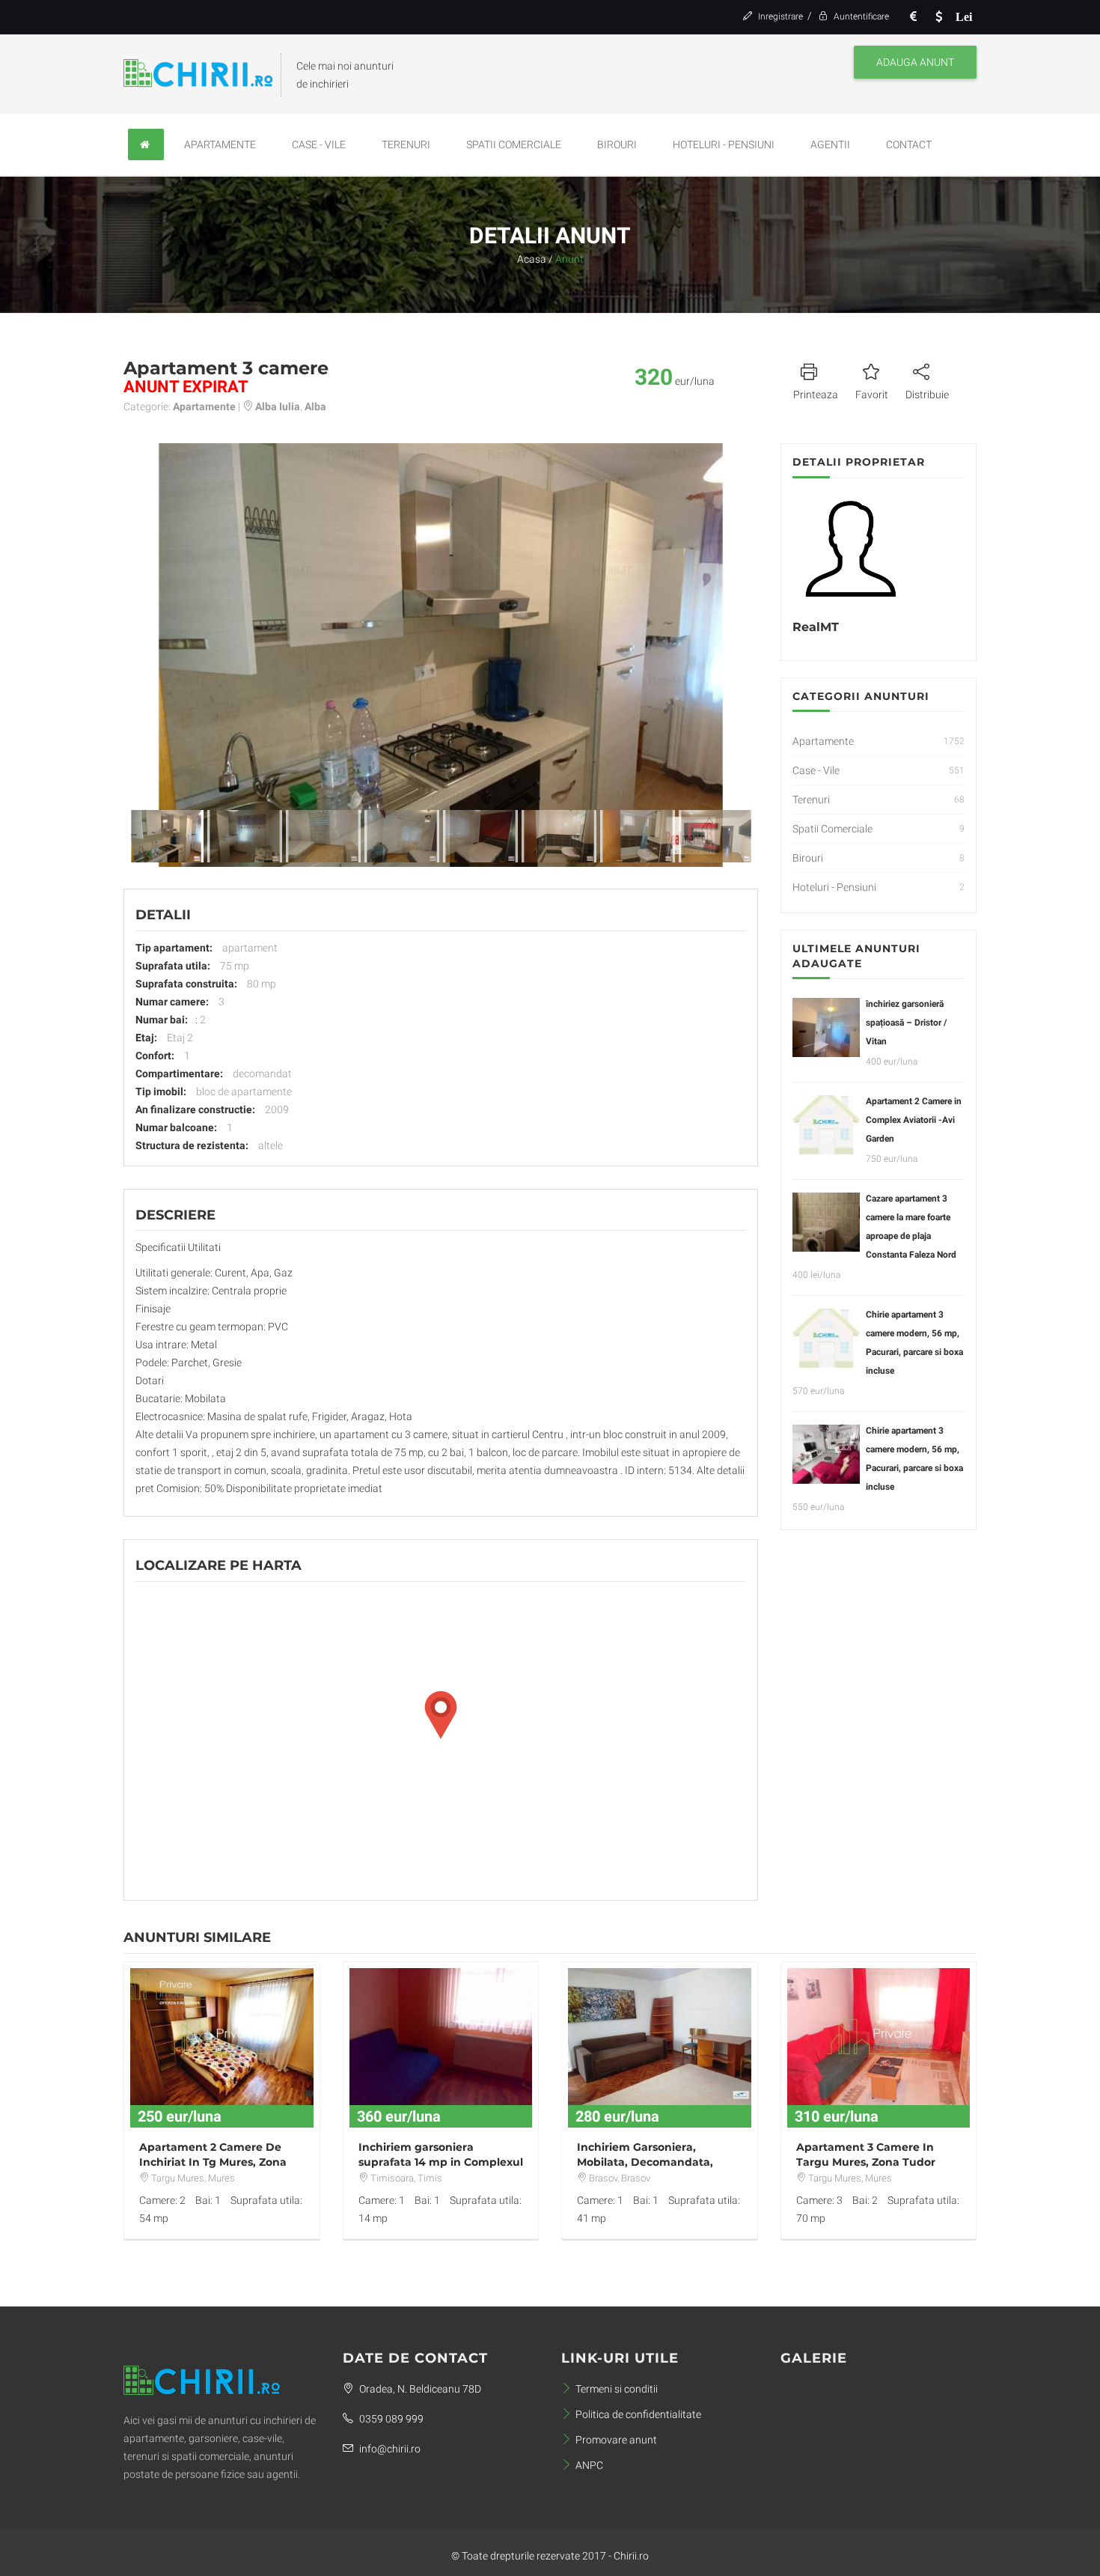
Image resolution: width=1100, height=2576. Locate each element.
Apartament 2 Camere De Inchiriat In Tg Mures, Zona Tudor (213, 2162)
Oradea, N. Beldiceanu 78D (419, 2389)
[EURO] (913, 17)
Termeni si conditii (617, 2389)
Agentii (830, 144)
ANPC (589, 2465)
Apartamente (220, 144)
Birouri (617, 144)
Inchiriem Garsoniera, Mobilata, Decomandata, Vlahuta (645, 2162)
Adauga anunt (915, 62)
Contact (909, 144)
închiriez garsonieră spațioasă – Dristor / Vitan (906, 1023)
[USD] (938, 17)
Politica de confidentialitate (638, 2414)
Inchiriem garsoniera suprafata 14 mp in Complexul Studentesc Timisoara (441, 2162)
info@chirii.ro (389, 2449)
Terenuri (406, 144)
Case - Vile (319, 144)
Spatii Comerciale (514, 144)
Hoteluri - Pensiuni (724, 144)
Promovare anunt (616, 2440)
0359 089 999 (390, 2419)
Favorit (872, 395)
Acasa (532, 259)
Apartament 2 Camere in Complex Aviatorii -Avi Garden (914, 1120)
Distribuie (927, 395)
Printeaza (816, 395)
